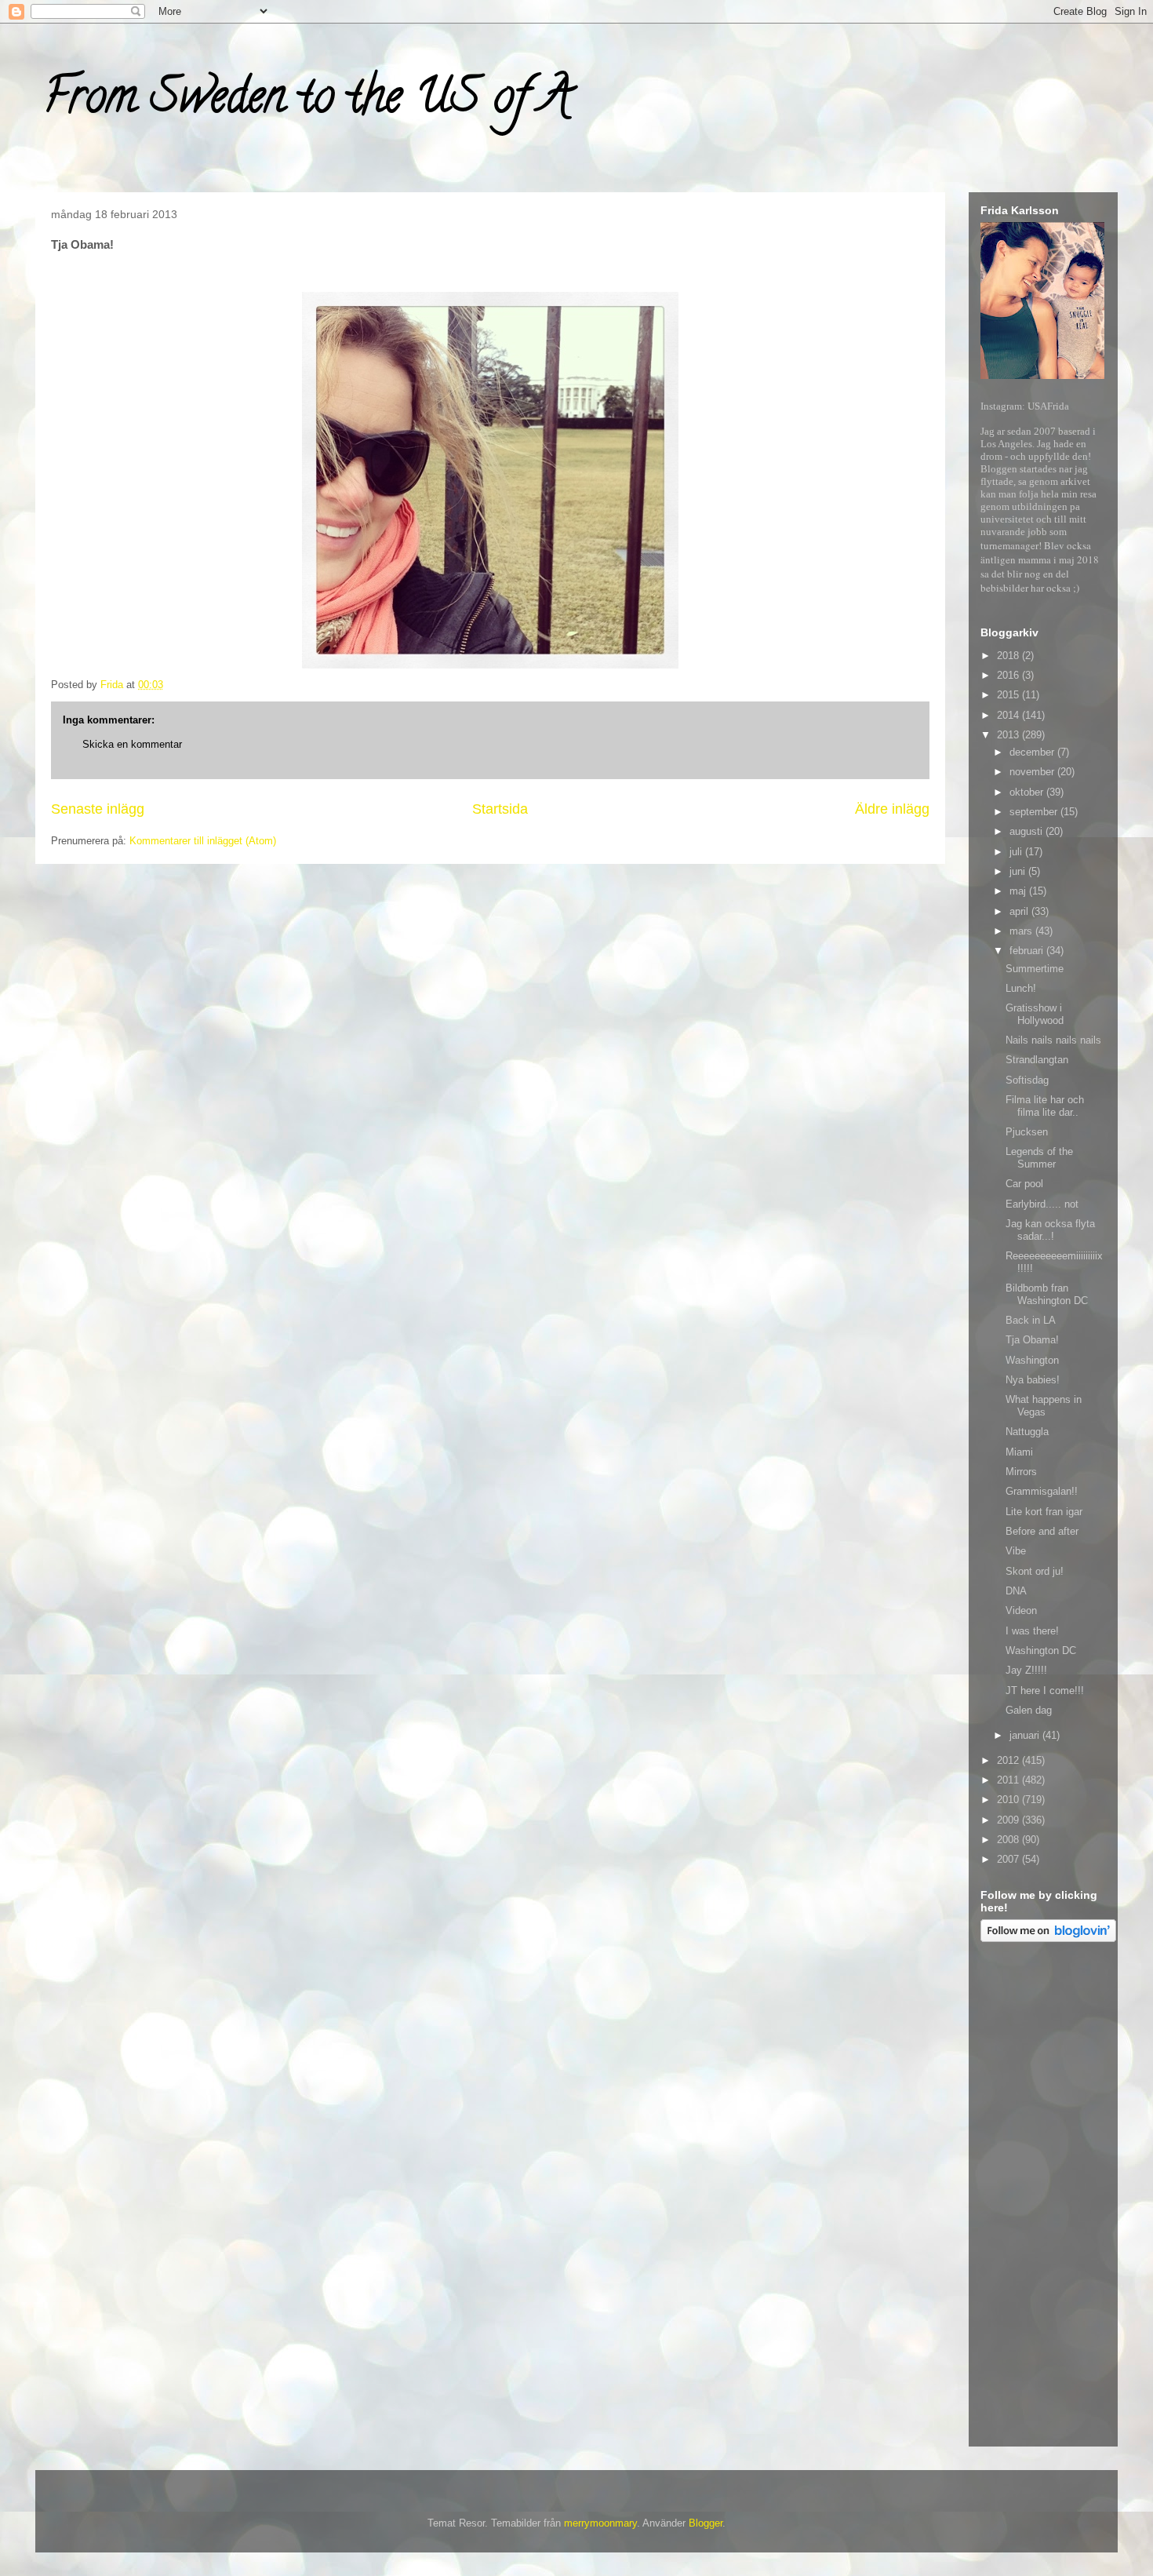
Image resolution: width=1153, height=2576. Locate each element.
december (1033, 752)
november (1033, 772)
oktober (1028, 792)
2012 (1009, 1760)
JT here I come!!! (1045, 1691)
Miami (1019, 1452)
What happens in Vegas (1044, 1406)
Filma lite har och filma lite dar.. (1045, 1106)
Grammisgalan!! (1042, 1491)
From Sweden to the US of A (307, 101)
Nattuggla (1027, 1432)
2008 (1009, 1840)
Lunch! (1021, 988)
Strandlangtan (1037, 1060)
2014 (1009, 715)
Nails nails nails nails (1053, 1040)
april (1020, 911)
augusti (1028, 831)
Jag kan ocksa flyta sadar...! (1050, 1230)
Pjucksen (1027, 1132)
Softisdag (1027, 1080)
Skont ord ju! (1035, 1571)
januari (1026, 1735)
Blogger (706, 2523)
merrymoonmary (600, 2523)
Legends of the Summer (1039, 1158)
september (1035, 812)
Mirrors (1021, 1472)
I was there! (1032, 1631)
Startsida (500, 809)
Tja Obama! (1032, 1340)
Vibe (1016, 1551)
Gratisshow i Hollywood (1035, 1014)
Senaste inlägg (98, 809)
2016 (1009, 675)
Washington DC (1041, 1651)
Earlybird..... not (1042, 1204)
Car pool (1024, 1184)
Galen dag (1029, 1710)
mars (1022, 931)
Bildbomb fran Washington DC (1047, 1294)
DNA (1016, 1591)
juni (1019, 871)
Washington (1032, 1360)
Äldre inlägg (892, 809)
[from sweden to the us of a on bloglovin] (1048, 1938)
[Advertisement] (1043, 2197)
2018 (1009, 656)
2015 (1009, 695)
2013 (1009, 735)
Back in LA (1031, 1320)
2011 (1009, 1780)
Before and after (1042, 1531)
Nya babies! (1033, 1380)
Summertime (1035, 969)
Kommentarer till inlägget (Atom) (203, 841)
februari (1028, 951)
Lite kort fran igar (1044, 1512)
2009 (1009, 1820)
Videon (1021, 1610)
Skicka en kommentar (132, 744)
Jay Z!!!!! (1026, 1670)
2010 (1009, 1800)
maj (1019, 891)
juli (1017, 852)
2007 (1009, 1859)
